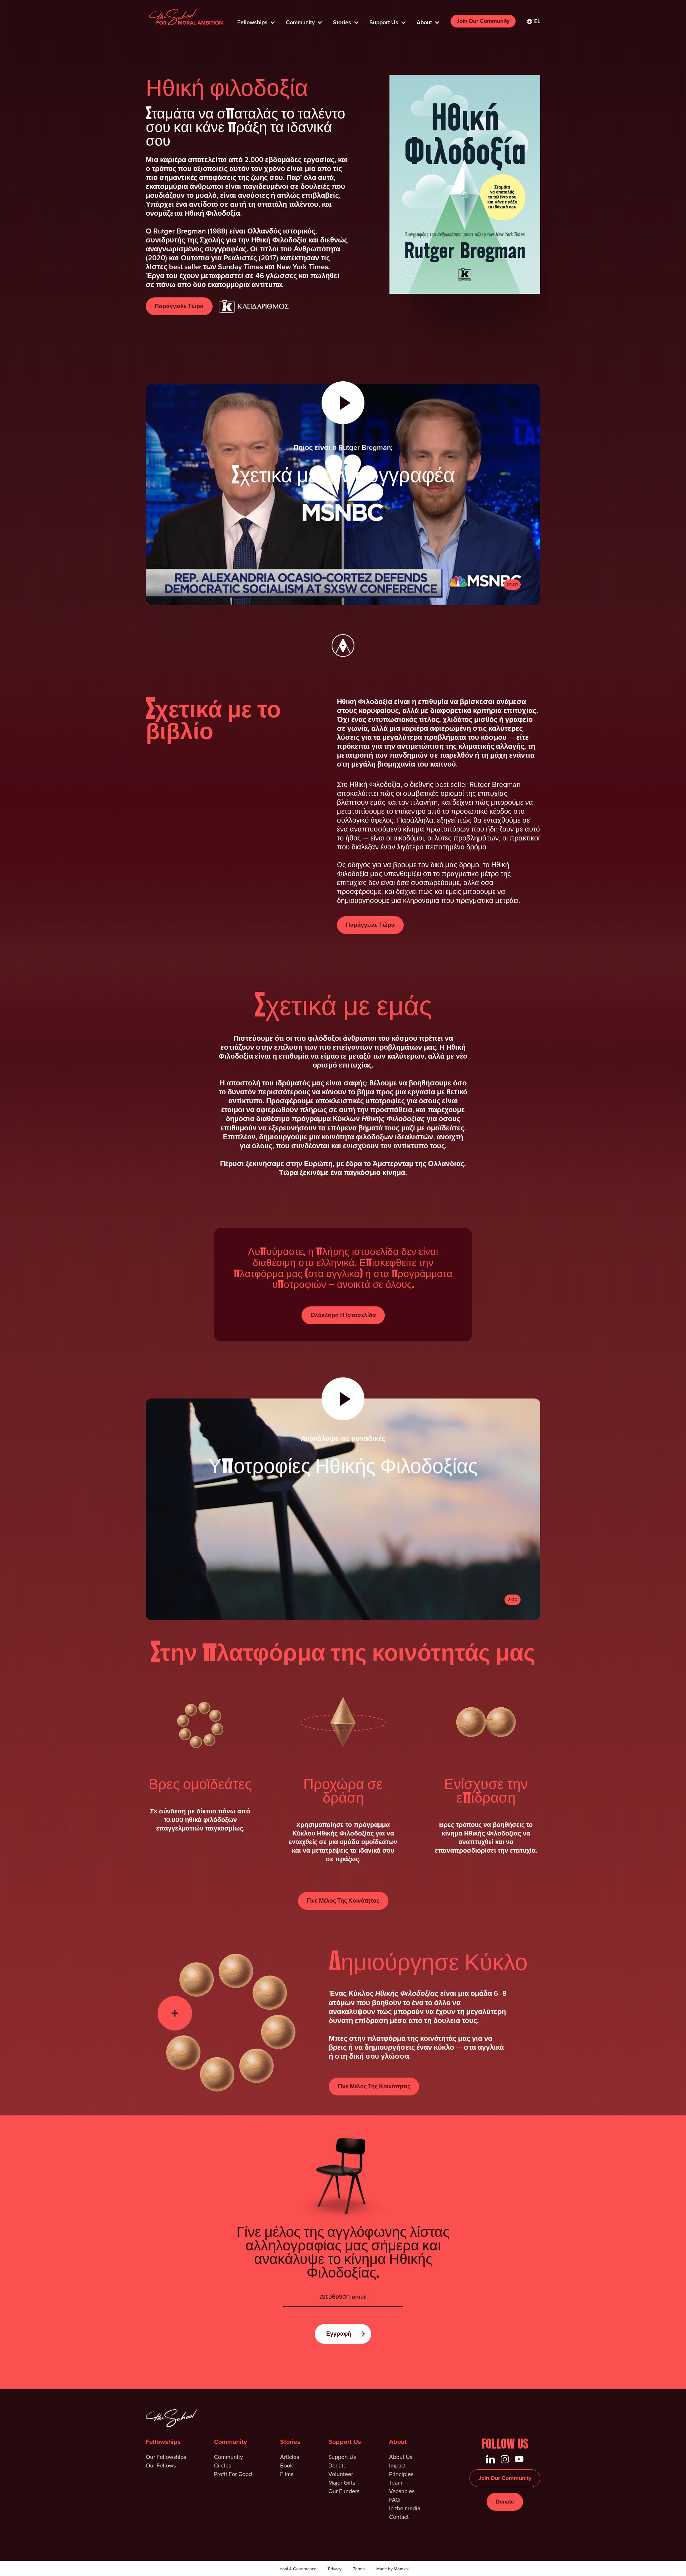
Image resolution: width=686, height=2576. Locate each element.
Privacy (335, 2569)
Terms (359, 2569)
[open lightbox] (343, 1495)
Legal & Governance (297, 2569)
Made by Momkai (392, 2569)
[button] (256, 20)
